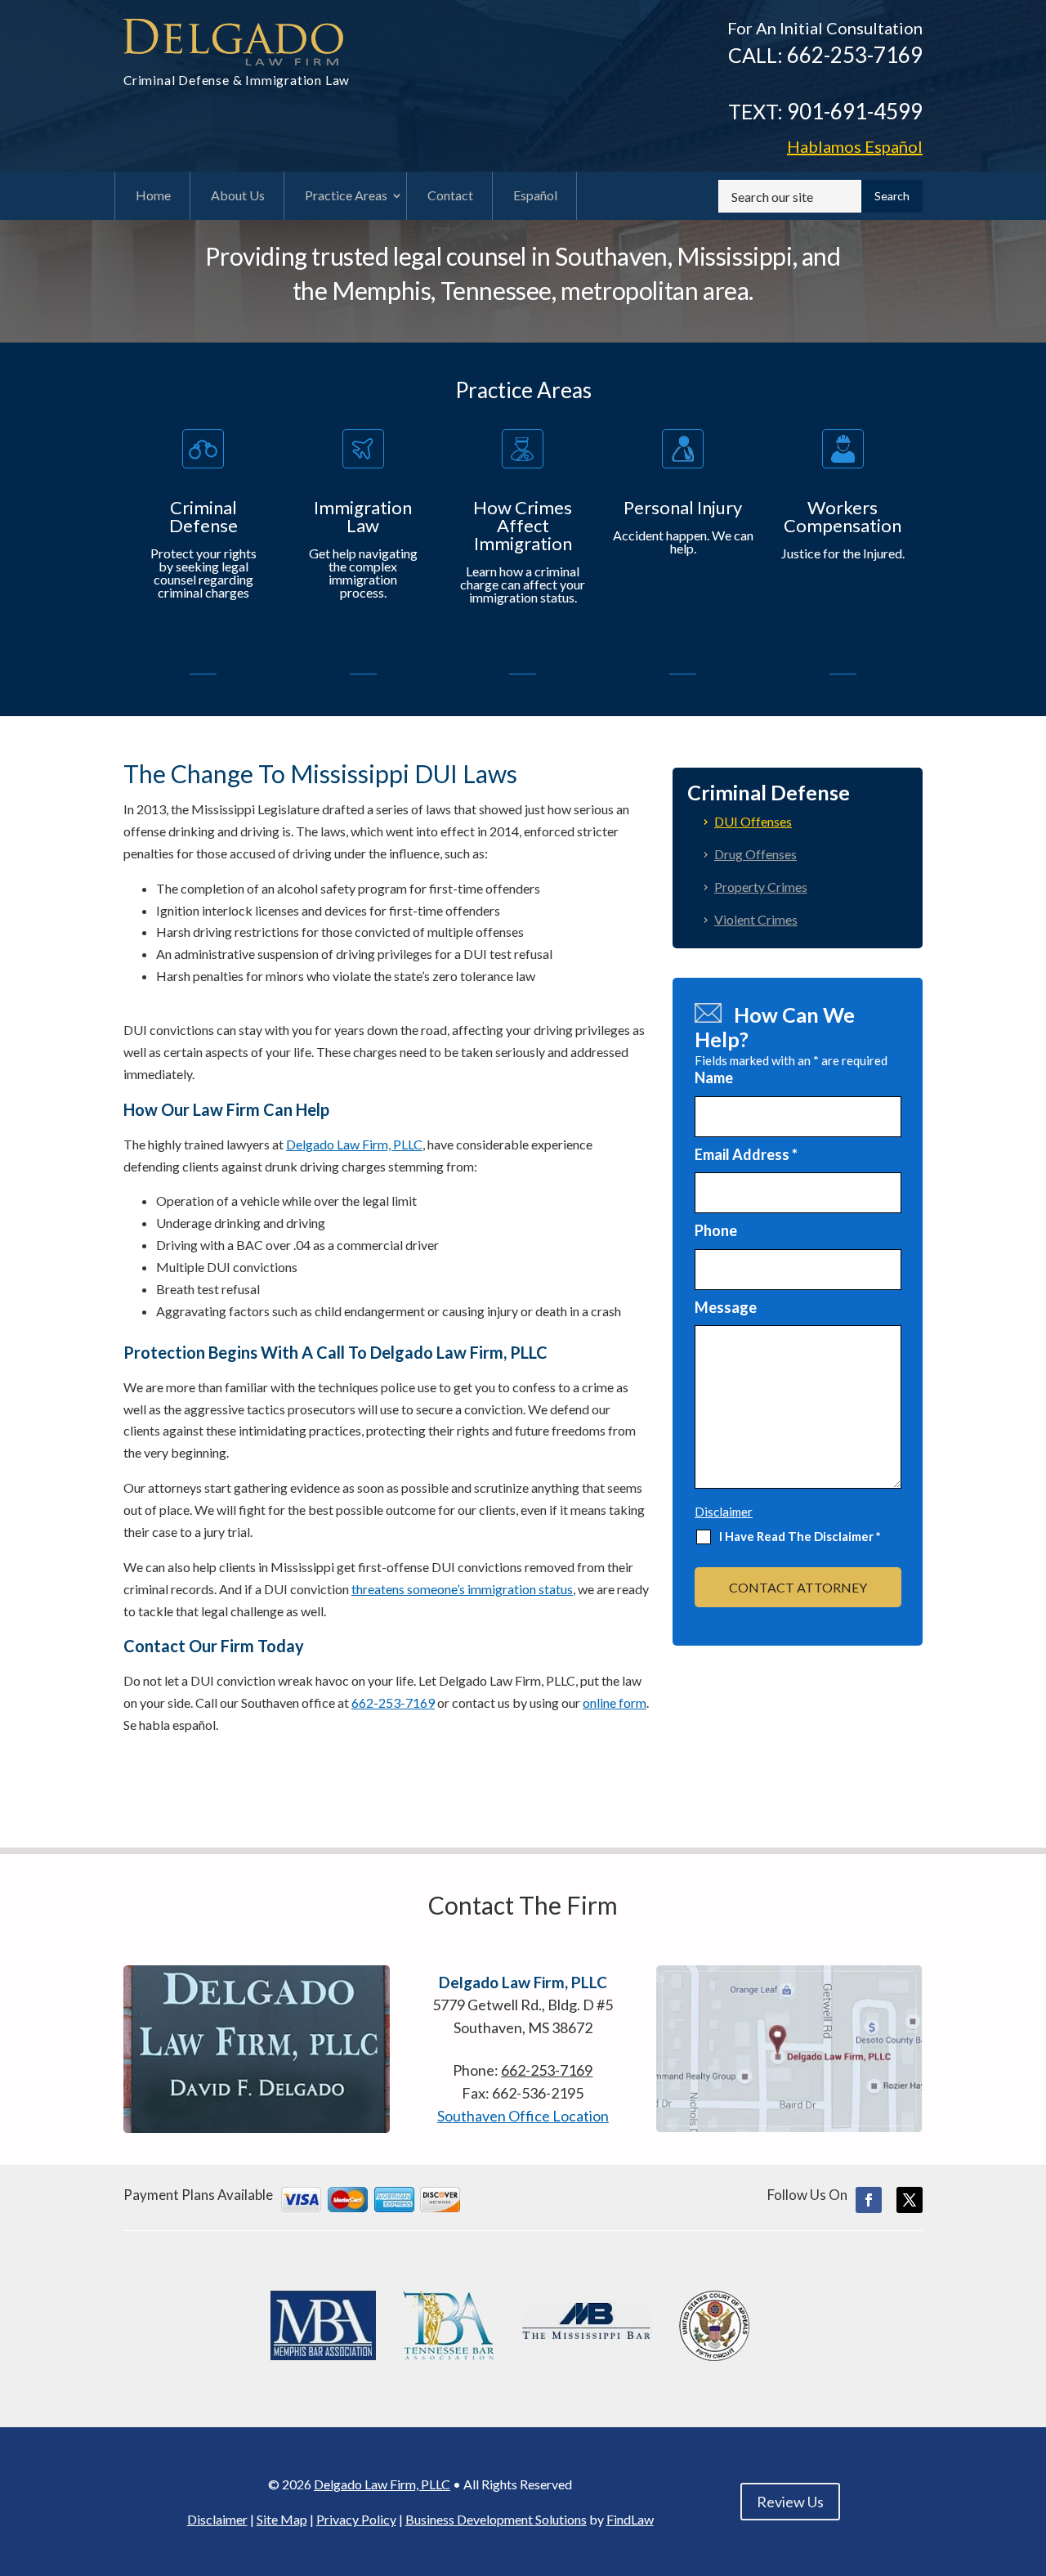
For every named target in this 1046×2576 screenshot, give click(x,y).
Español (855, 146)
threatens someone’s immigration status (462, 1589)
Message (726, 1307)
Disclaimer (724, 1512)
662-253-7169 (855, 55)
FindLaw (630, 2519)
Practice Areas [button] (346, 195)
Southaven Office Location (523, 2116)
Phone (716, 1230)
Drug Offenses (755, 854)
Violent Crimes (756, 919)
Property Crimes (761, 887)
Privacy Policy (356, 2519)
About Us (238, 195)
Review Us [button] (790, 2502)
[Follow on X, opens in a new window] (910, 2200)
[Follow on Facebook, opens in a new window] (869, 2200)
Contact (450, 195)
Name (714, 1077)
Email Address (746, 1154)
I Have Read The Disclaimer (800, 1537)
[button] (1030, 2457)
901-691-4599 (855, 111)
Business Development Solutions (496, 2519)
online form (615, 1702)
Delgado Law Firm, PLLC (382, 2484)
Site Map (282, 2519)
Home (153, 195)
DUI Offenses (753, 821)
